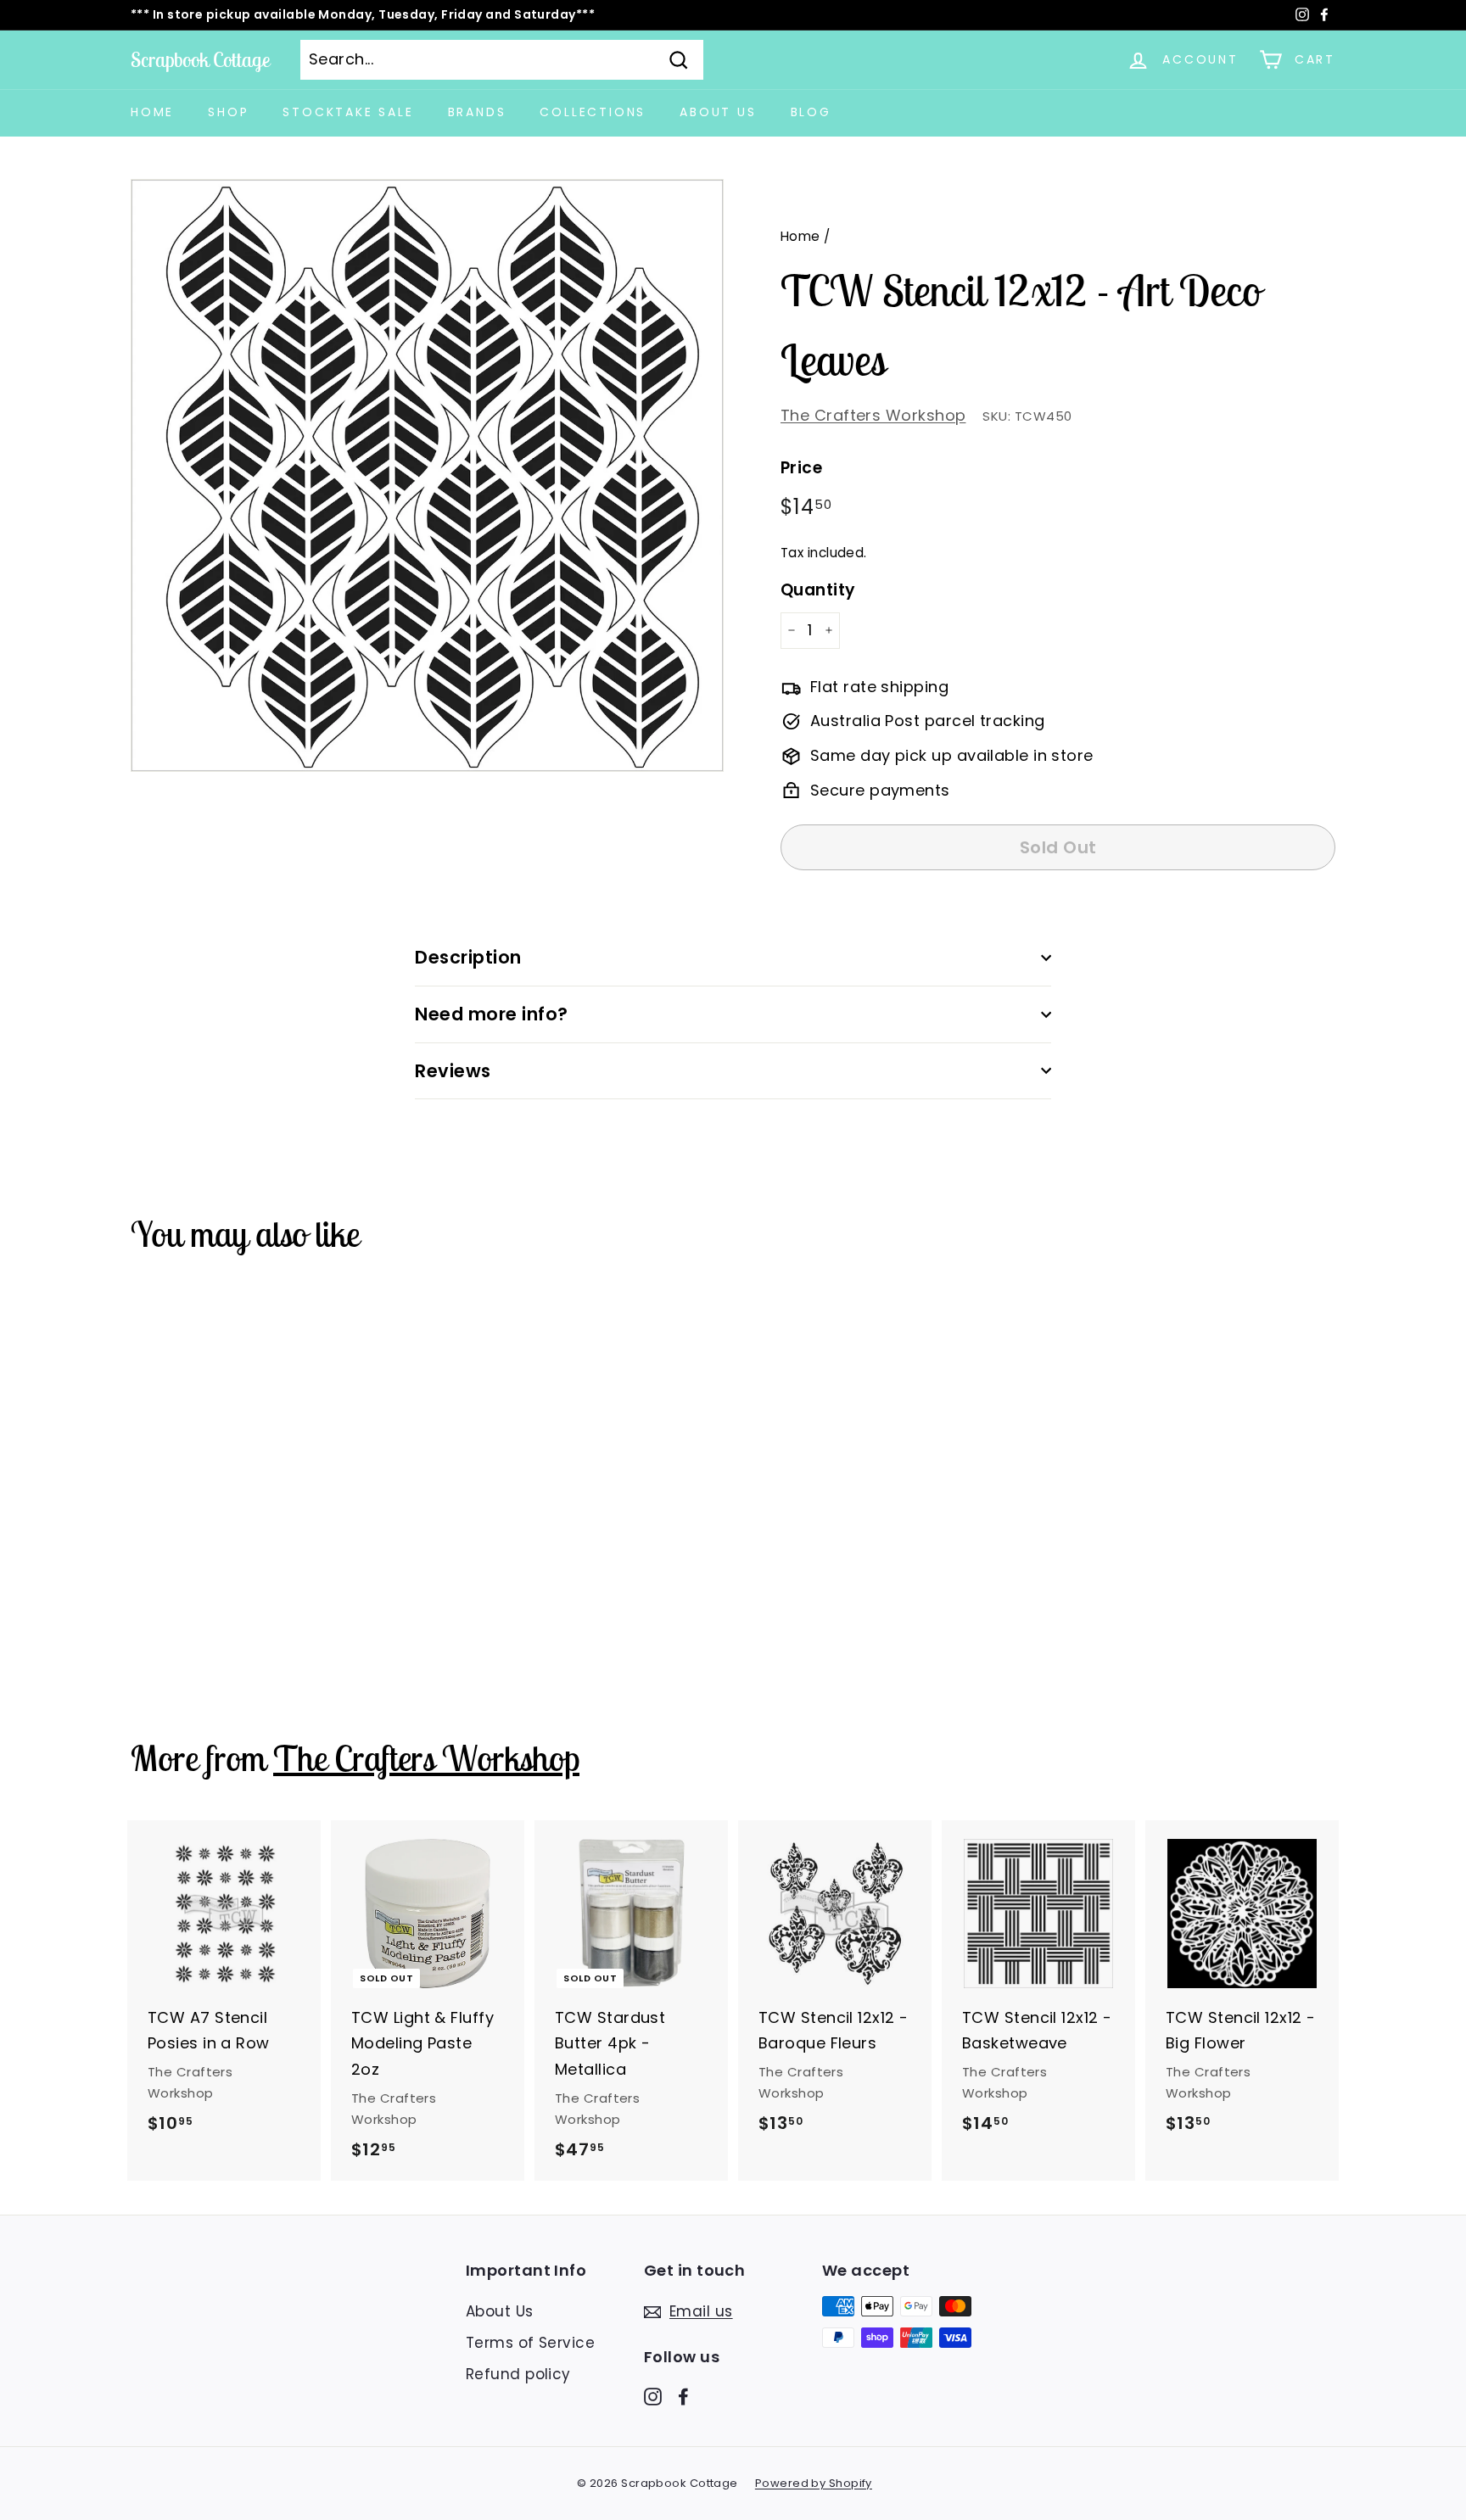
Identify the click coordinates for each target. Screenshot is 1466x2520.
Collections (593, 112)
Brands (477, 112)
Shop (228, 112)
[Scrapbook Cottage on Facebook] (683, 2396)
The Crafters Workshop (873, 415)
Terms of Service (530, 2343)
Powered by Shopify (814, 2483)
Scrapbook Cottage (200, 59)
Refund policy (518, 2374)
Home (152, 112)
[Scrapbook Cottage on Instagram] (653, 2396)
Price (801, 468)
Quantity (818, 590)
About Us (718, 112)
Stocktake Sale (348, 112)
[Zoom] (427, 475)
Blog (811, 112)
